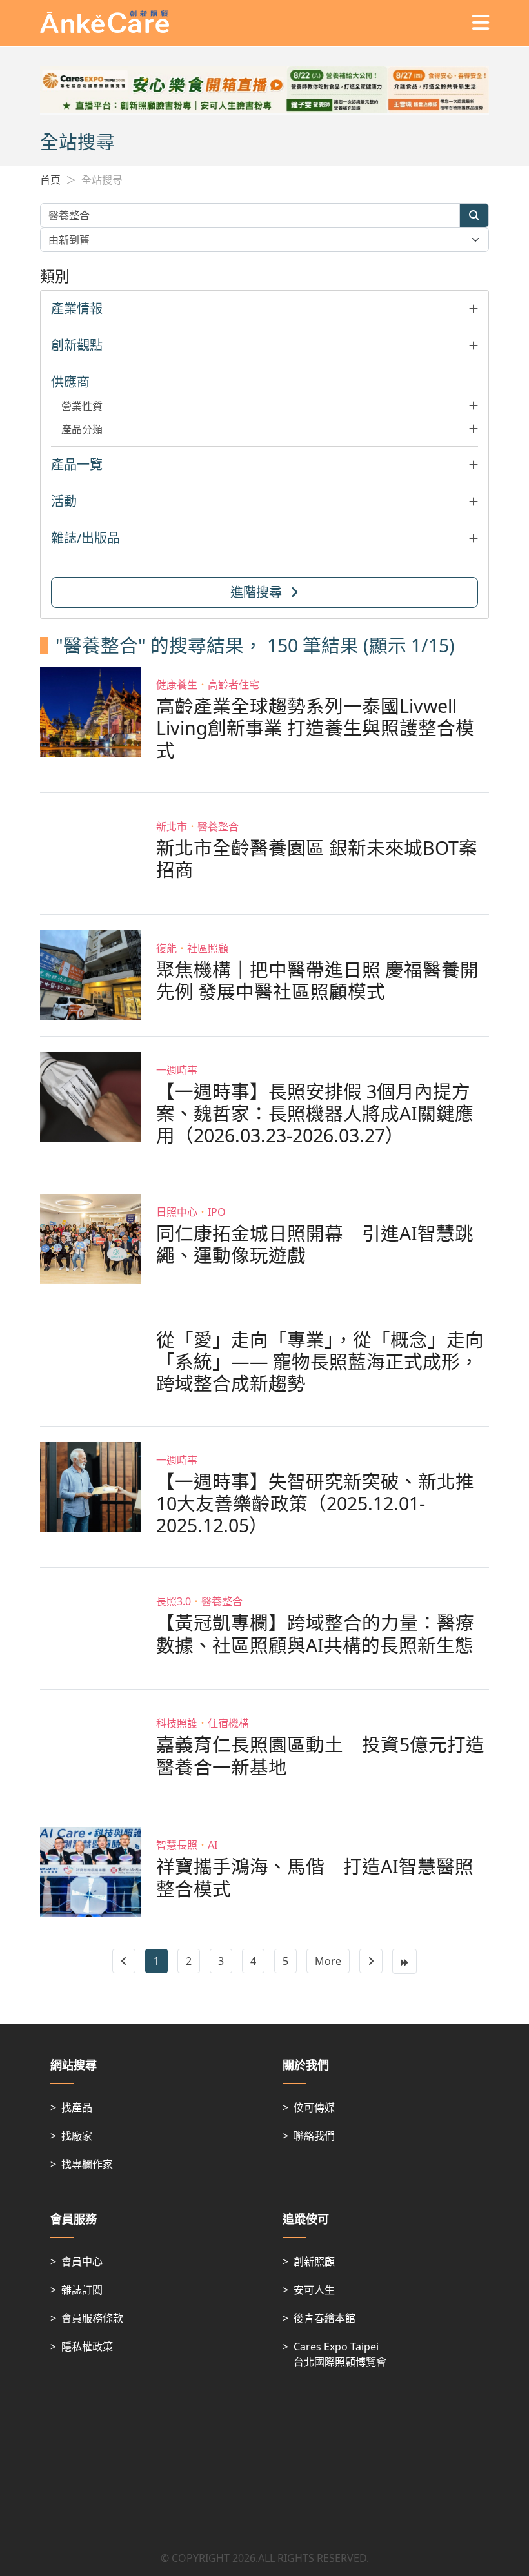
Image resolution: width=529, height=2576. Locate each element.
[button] (264, 309)
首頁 (50, 180)
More (328, 1961)
